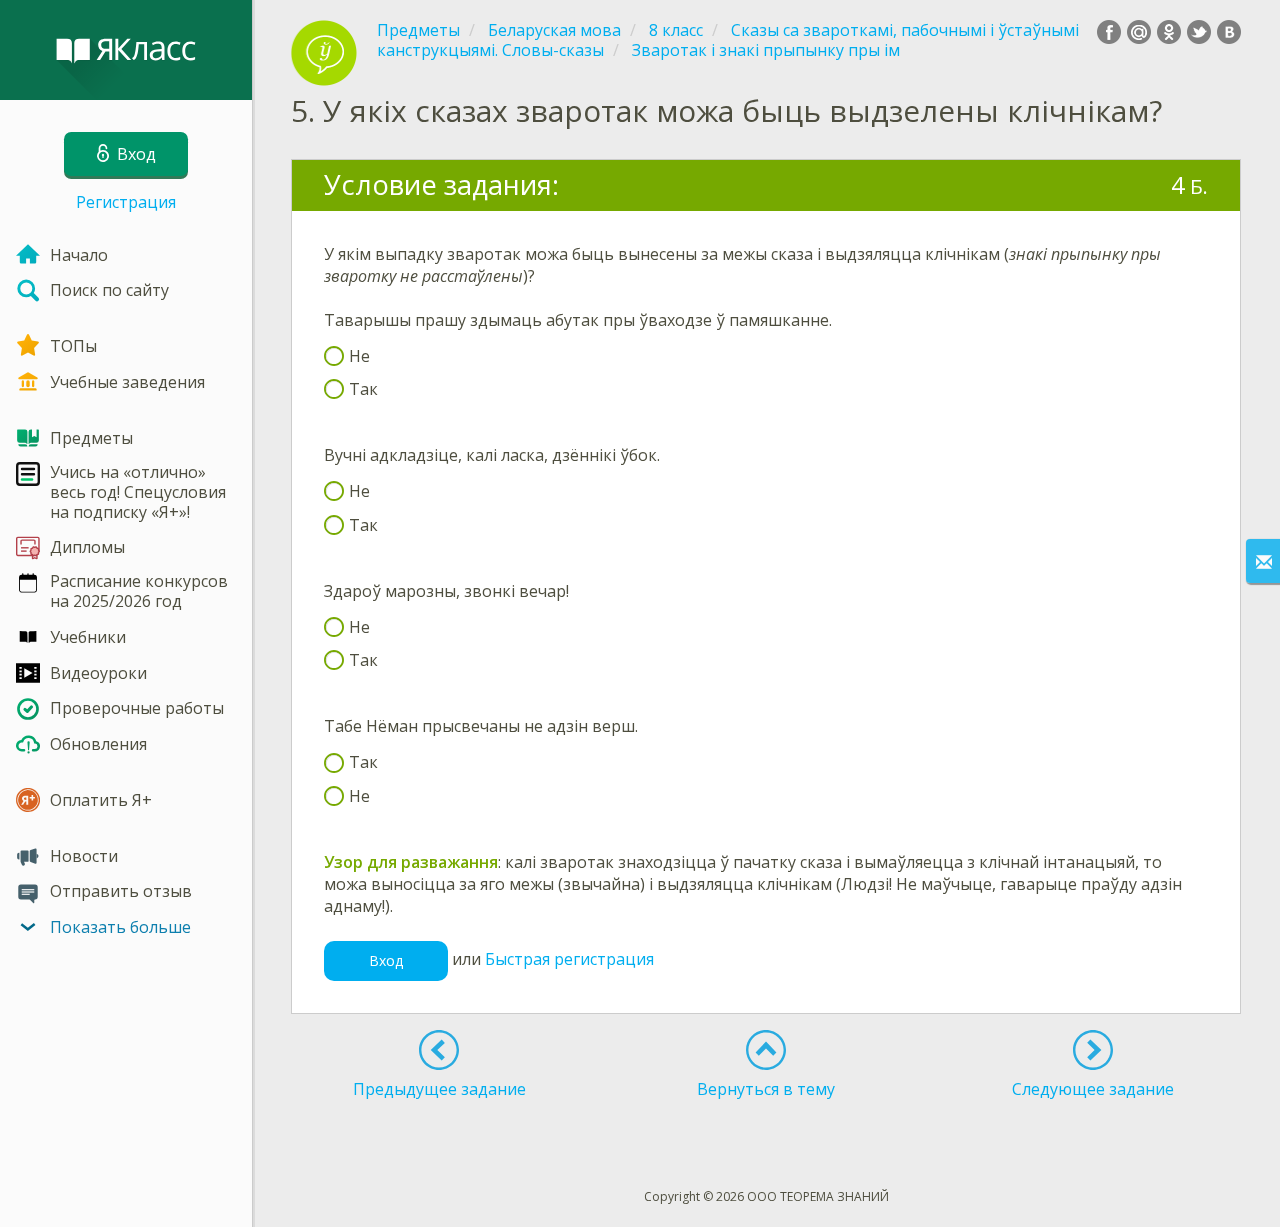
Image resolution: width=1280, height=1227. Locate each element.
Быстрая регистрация (569, 959)
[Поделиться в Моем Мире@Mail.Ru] (1139, 32)
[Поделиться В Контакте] (1229, 32)
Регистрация (126, 202)
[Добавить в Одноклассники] (1169, 32)
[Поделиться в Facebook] (1109, 32)
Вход (386, 960)
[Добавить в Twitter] (1199, 32)
